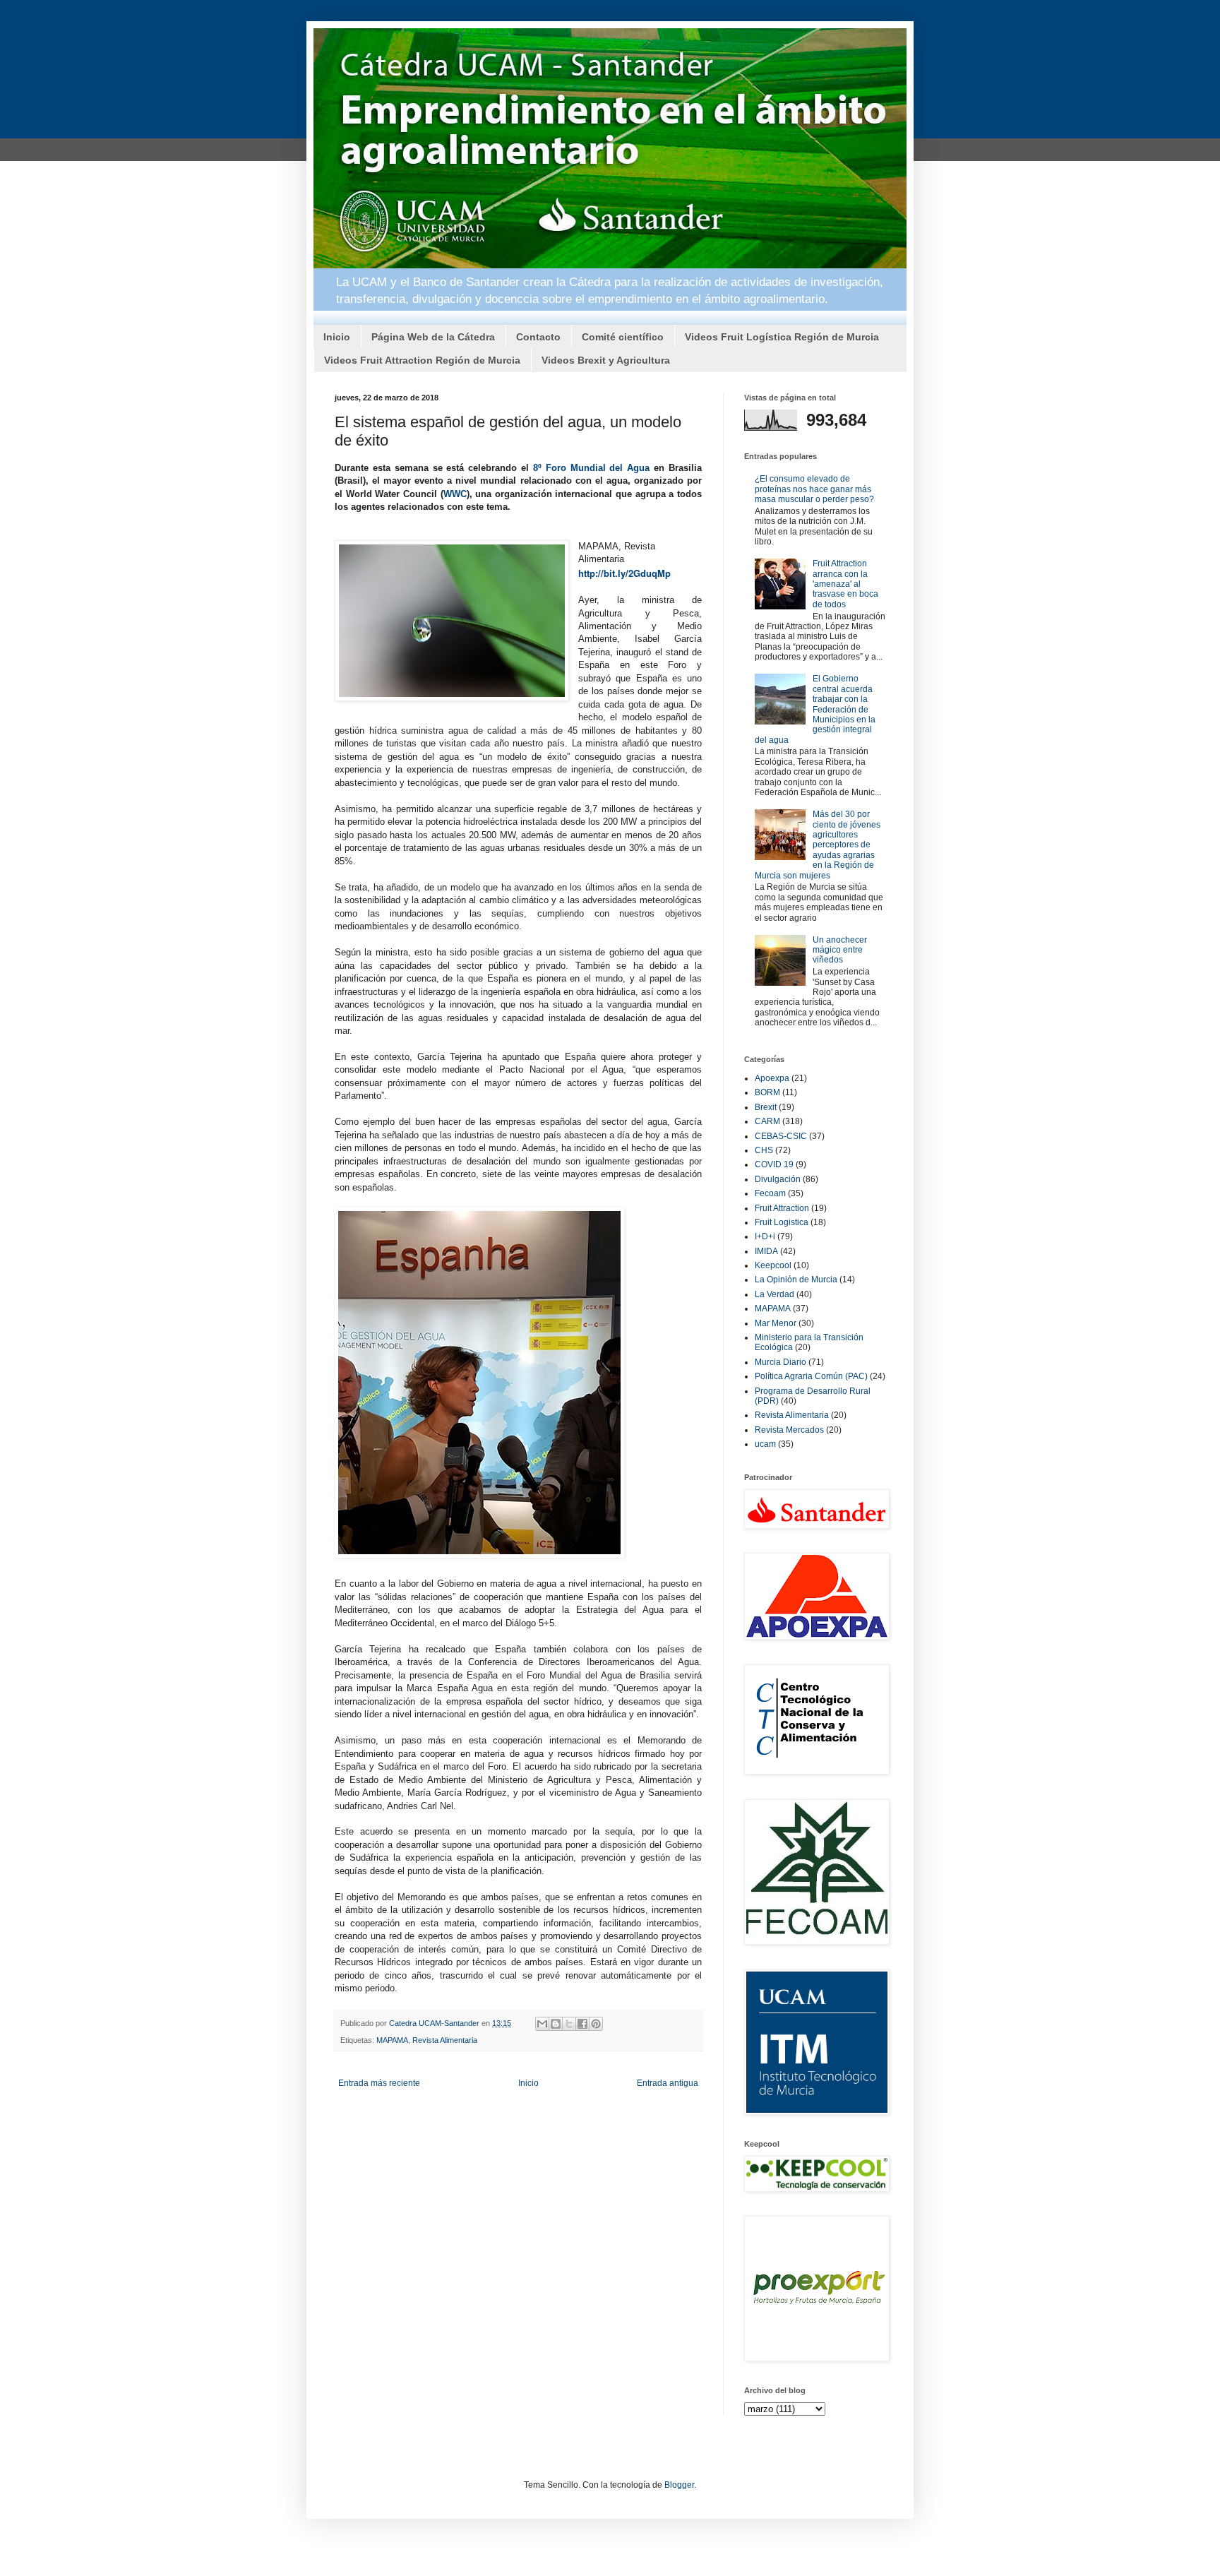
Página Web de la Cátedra (433, 337)
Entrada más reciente (379, 2083)
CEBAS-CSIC (781, 1136)
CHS (764, 1150)
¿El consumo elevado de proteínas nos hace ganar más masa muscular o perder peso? (814, 489)
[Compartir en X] (569, 2024)
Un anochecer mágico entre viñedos (840, 950)
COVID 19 (774, 1164)
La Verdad (775, 1294)
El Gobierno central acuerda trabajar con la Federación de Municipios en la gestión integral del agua (815, 709)
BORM (767, 1092)
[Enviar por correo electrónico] (542, 2024)
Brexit (766, 1107)
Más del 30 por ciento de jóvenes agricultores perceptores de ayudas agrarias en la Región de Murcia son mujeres (818, 845)
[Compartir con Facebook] (582, 2024)
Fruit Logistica (782, 1222)
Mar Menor (776, 1323)
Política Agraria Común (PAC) (811, 1376)
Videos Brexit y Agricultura (606, 360)
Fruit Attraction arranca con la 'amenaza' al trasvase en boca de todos (845, 584)
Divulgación (778, 1179)
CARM (767, 1121)
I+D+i (765, 1236)
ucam (765, 1444)
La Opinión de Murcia (796, 1280)
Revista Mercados (789, 1430)
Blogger (679, 2485)
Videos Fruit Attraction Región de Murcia (422, 360)
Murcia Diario (781, 1362)
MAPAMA (392, 2040)
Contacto (538, 337)
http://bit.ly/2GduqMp (624, 573)
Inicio (337, 337)
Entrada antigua (668, 2083)
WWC (455, 494)
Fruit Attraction (782, 1208)
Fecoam (770, 1193)
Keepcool (773, 1265)
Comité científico (623, 337)
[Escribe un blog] (556, 2024)
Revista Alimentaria (445, 2040)
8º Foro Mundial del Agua (591, 468)
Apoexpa (772, 1078)
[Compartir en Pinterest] (596, 2024)
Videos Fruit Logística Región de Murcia (782, 337)
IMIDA (766, 1251)
